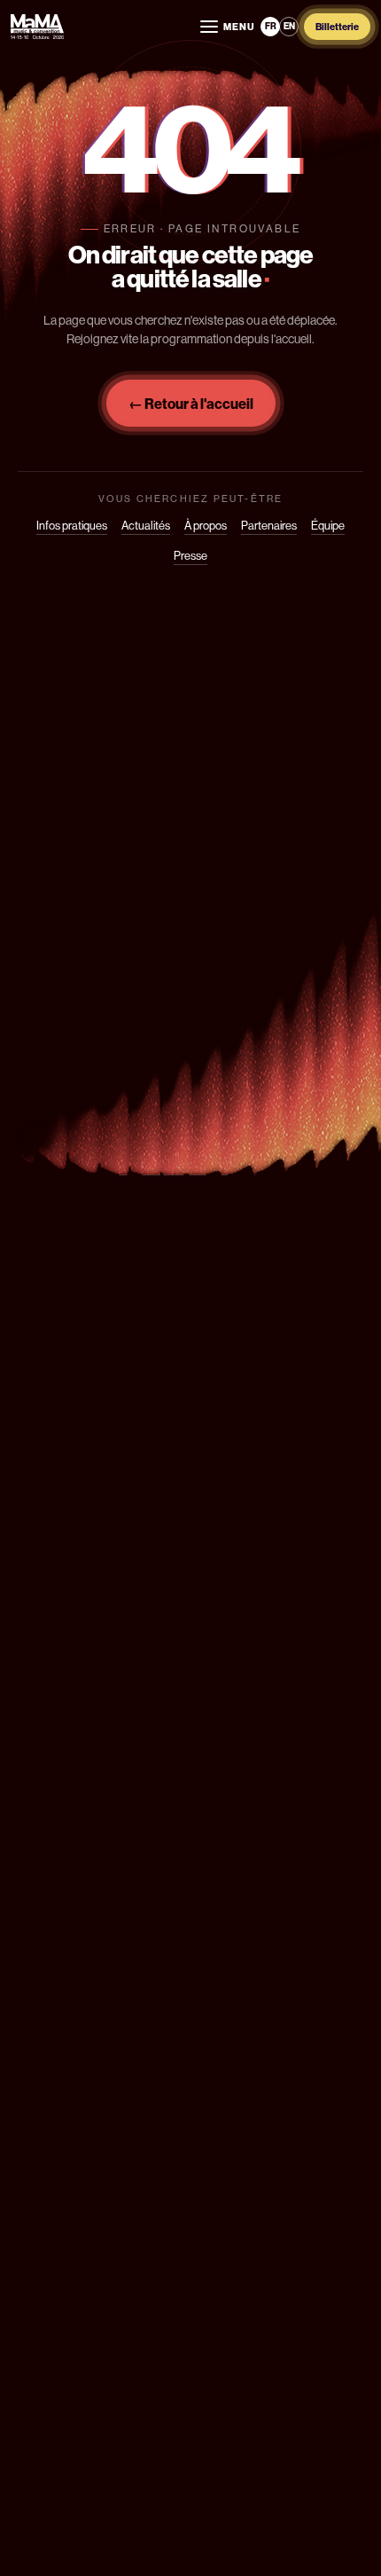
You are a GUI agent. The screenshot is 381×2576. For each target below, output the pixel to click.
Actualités (146, 526)
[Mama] (37, 27)
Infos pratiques (72, 526)
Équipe (328, 526)
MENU (239, 27)
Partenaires (269, 526)
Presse (190, 556)
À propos (206, 526)
